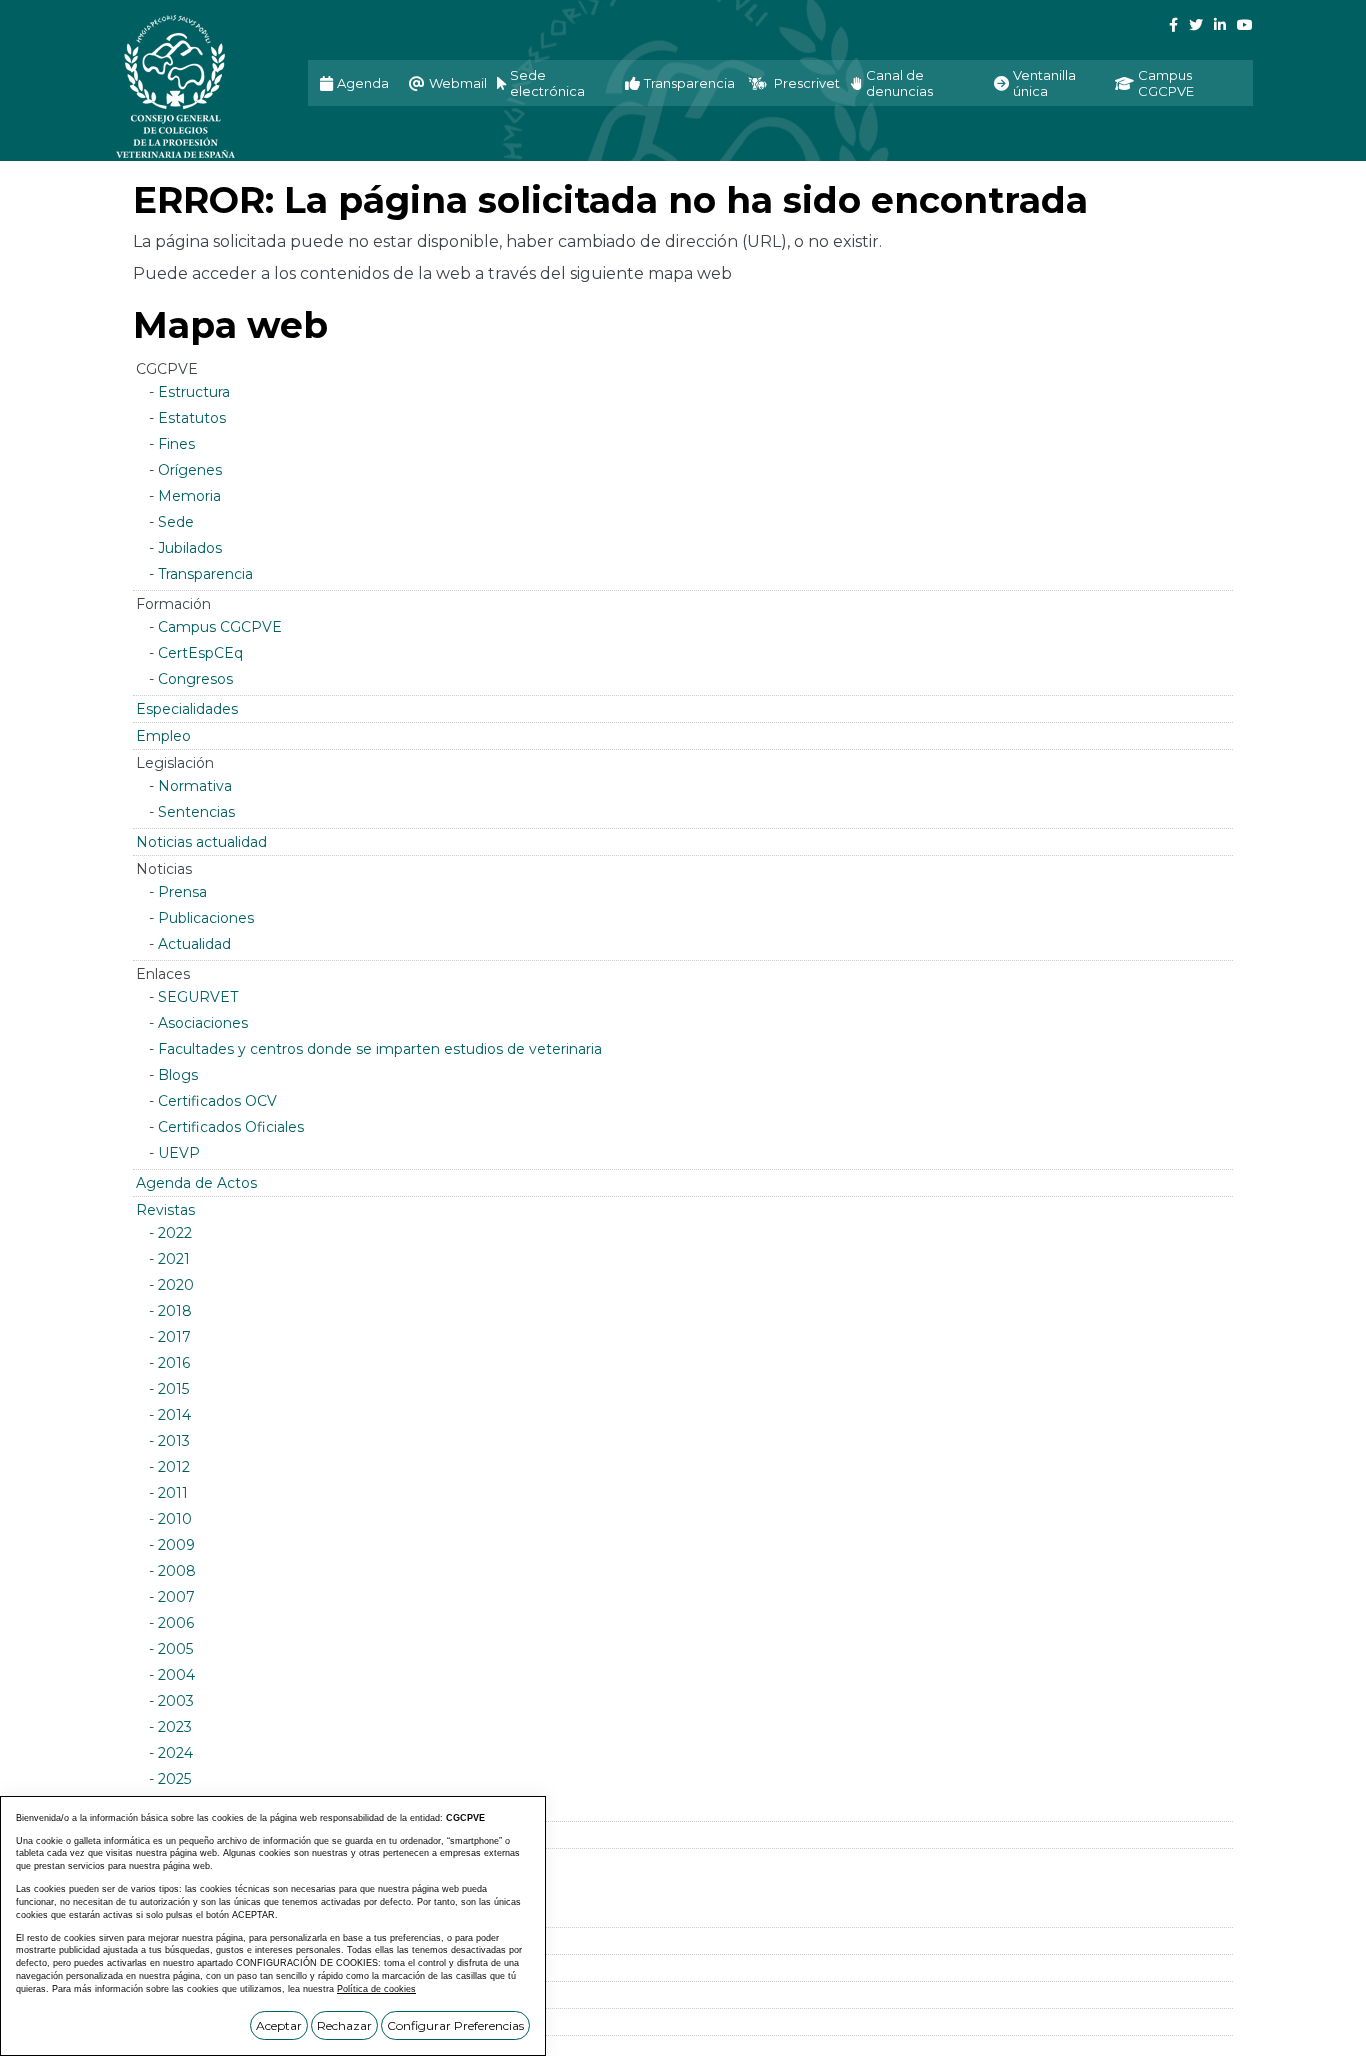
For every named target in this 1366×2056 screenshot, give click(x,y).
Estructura (194, 392)
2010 (175, 1519)
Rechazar (344, 2025)
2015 (173, 1389)
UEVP (179, 1153)
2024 (175, 1753)
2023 (175, 1727)
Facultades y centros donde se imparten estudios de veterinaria (380, 1049)
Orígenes (190, 470)
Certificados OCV (217, 1101)
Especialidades (187, 709)
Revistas (165, 1210)
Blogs (178, 1075)
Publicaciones (206, 918)
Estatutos (192, 418)
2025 (174, 1779)
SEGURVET (198, 997)
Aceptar (279, 2025)
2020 (176, 1285)
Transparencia (205, 574)
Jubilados (190, 548)
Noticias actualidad (201, 842)
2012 (174, 1467)
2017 (174, 1337)
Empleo (163, 736)
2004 (176, 1675)
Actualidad (194, 944)
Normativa (195, 786)
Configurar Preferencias (455, 2025)
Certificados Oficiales (231, 1127)
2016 (174, 1363)
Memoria (189, 496)
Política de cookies (376, 1989)
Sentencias (196, 812)
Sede (176, 522)
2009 (176, 1545)
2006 (176, 1623)
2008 (177, 1571)
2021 (174, 1259)
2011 (173, 1493)
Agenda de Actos (196, 1183)
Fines (176, 444)
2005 (175, 1649)
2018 (175, 1311)
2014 (174, 1415)
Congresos (195, 679)
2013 (174, 1441)
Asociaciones (203, 1023)
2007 (176, 1597)
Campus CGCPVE (220, 627)
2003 (176, 1701)
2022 (175, 1233)
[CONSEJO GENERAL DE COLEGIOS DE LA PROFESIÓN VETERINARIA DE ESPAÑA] (195, 86)
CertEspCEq (200, 653)
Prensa (182, 892)
